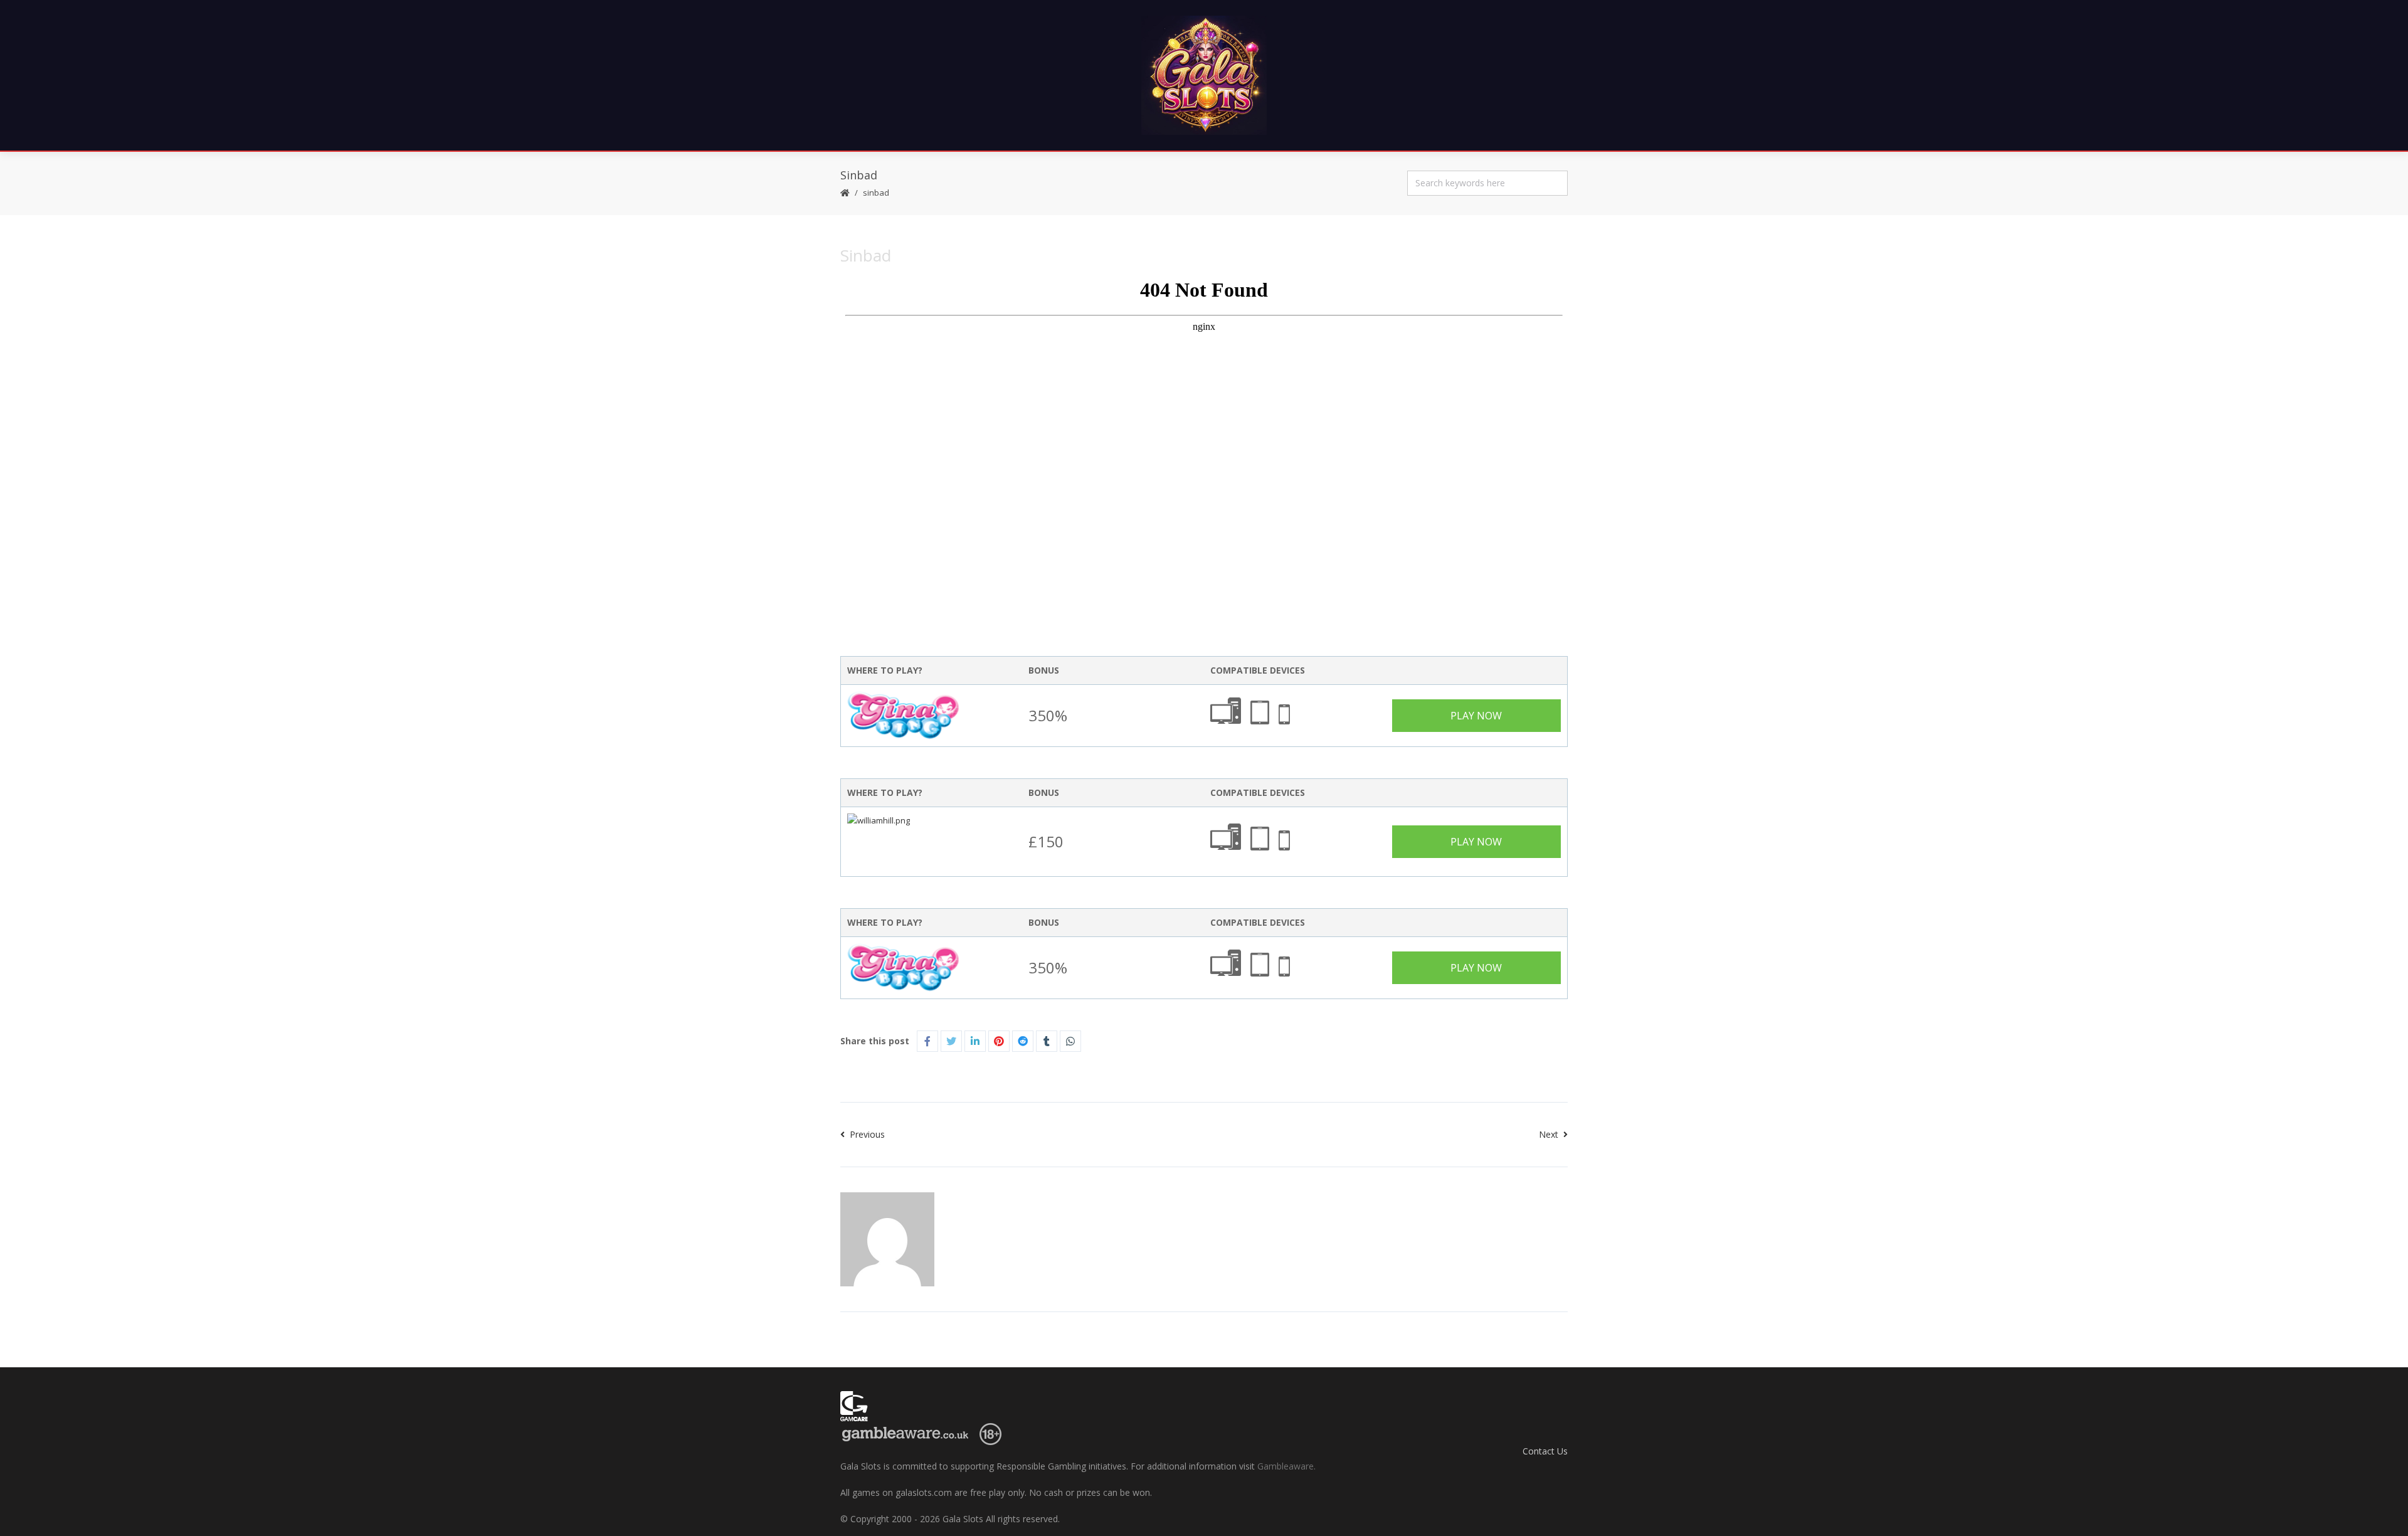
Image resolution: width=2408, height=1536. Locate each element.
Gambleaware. (1286, 1466)
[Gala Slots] (1204, 75)
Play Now (1476, 716)
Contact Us (1545, 1451)
